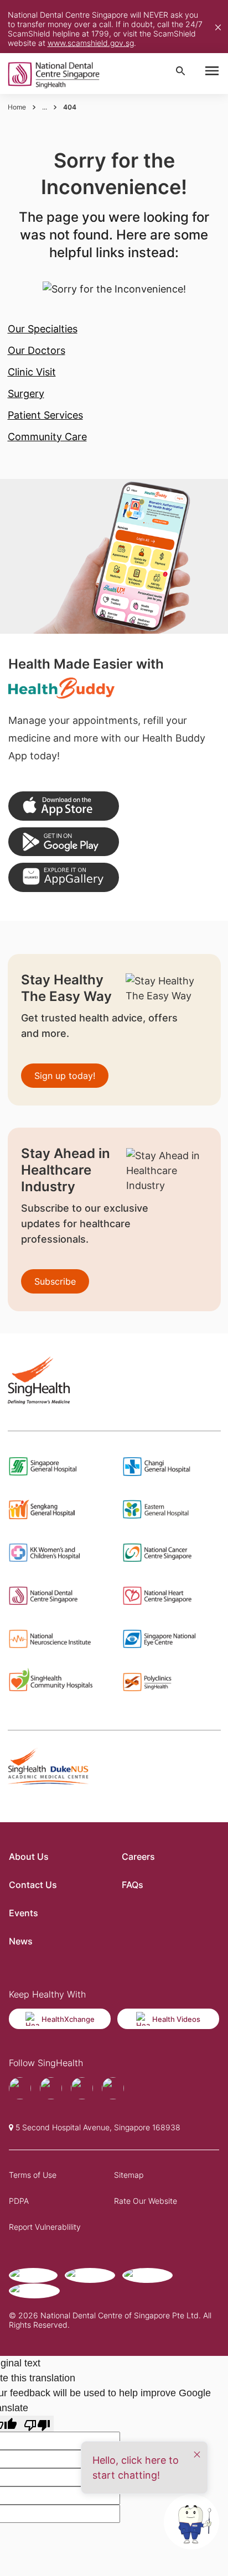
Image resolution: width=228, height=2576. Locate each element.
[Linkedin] (113, 2088)
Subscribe (55, 1281)
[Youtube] (51, 2088)
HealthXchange (68, 2019)
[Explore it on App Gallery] (64, 877)
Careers (138, 1857)
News (21, 1941)
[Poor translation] (37, 2424)
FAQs (133, 1885)
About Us (29, 1857)
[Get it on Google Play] (64, 842)
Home (17, 107)
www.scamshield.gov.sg (91, 43)
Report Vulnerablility (45, 2227)
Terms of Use (33, 2175)
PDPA (19, 2201)
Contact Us (33, 1885)
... (45, 107)
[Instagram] (82, 2088)
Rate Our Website (146, 2201)
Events (24, 1913)
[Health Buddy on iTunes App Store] (64, 806)
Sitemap (129, 2175)
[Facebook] (20, 2088)
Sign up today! (65, 1076)
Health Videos (176, 2019)
